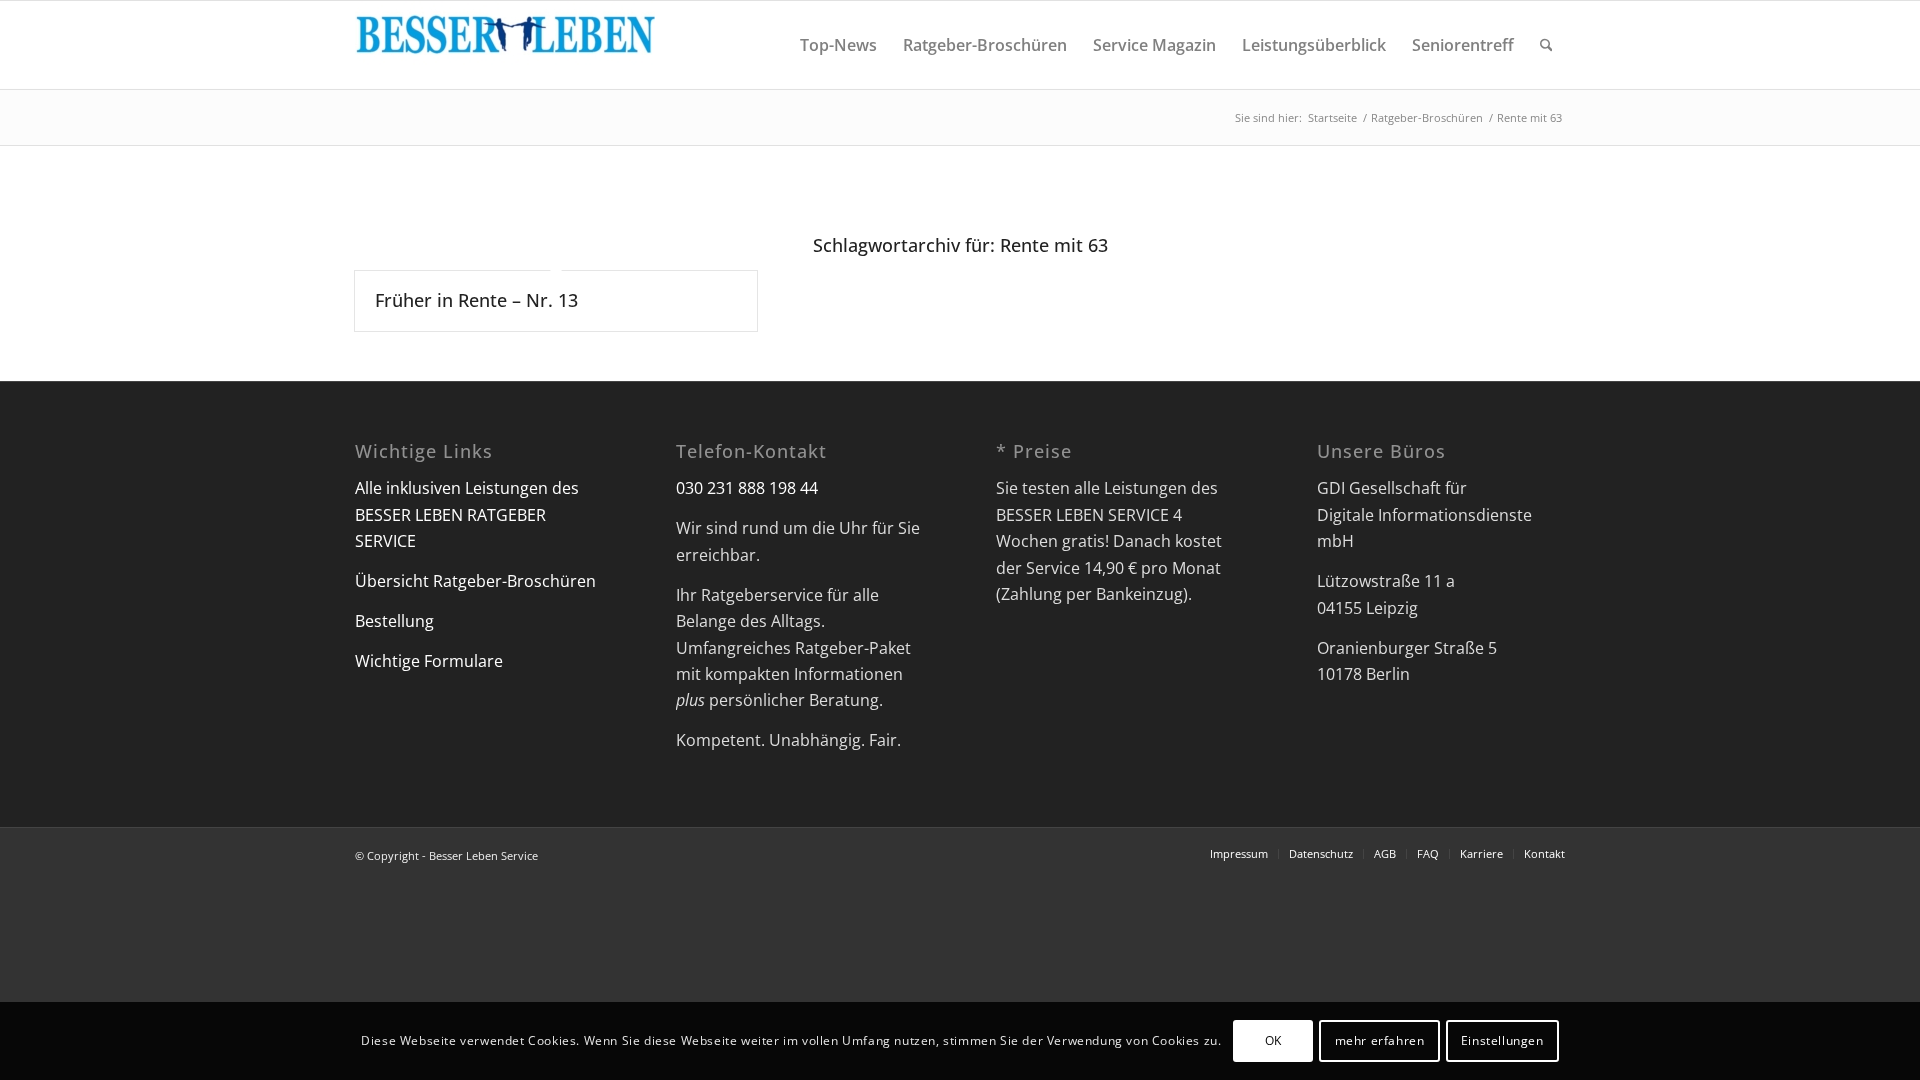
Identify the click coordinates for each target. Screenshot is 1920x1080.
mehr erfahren (1380, 1040)
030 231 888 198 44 (747, 488)
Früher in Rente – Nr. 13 (476, 300)
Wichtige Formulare (429, 661)
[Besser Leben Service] (505, 45)
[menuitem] (838, 45)
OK (1273, 1040)
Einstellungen (1502, 1040)
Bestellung (394, 621)
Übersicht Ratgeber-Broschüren (475, 581)
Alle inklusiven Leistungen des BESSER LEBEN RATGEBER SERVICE (467, 514)
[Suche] (1546, 45)
